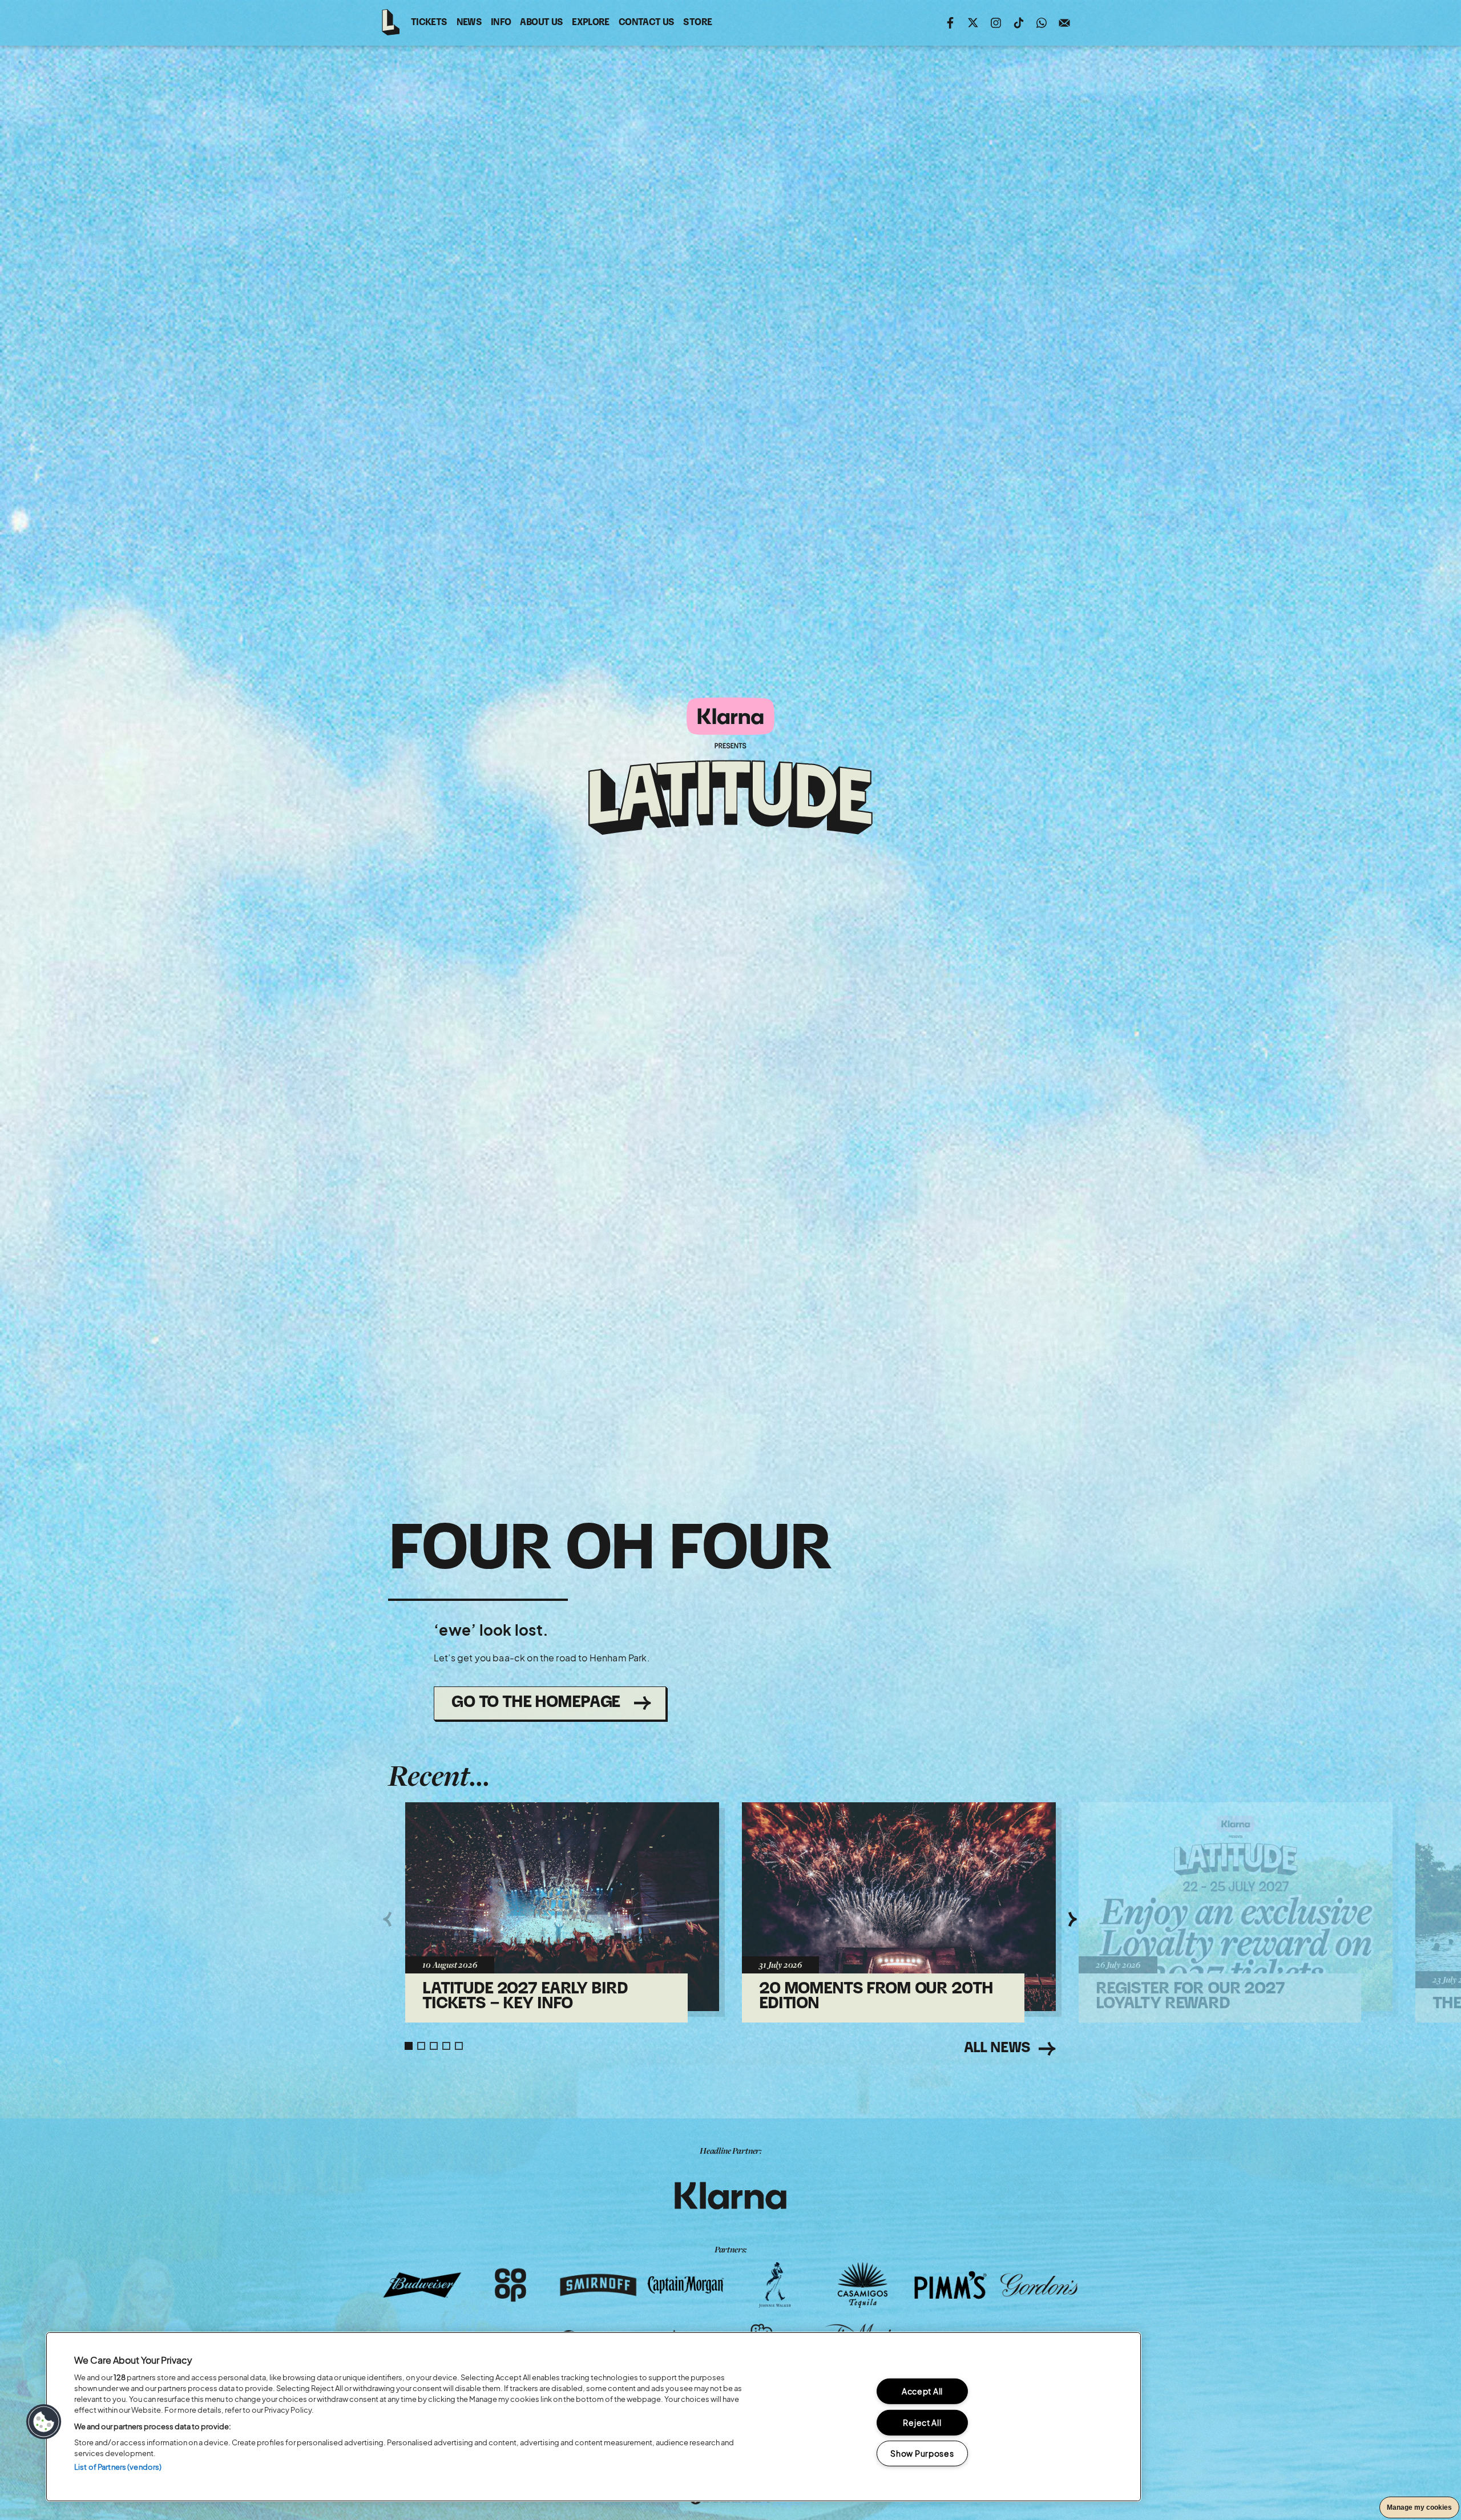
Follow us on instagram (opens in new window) (996, 23)
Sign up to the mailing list (1064, 23)
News (469, 23)
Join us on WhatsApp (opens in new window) (1042, 23)
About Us (541, 23)
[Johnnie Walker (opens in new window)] (775, 2285)
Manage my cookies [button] (1419, 2507)
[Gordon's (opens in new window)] (1039, 2285)
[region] (594, 2417)
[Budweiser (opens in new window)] (422, 2285)
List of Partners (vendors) (118, 2467)
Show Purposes (922, 2453)
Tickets (429, 23)
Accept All (922, 2391)
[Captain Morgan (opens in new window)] (686, 2285)
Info (501, 23)
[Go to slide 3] (434, 2046)
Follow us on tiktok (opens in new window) (1019, 23)
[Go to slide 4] (446, 2046)
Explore (591, 23)
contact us (647, 25)
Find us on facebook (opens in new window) (950, 23)
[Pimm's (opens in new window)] (951, 2285)
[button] (44, 2422)
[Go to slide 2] (421, 2046)
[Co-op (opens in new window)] (510, 2285)
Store (697, 25)
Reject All (922, 2422)
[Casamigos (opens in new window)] (863, 2285)
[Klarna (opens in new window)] (730, 2196)
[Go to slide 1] (409, 2046)
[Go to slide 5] (459, 2046)
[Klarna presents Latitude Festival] (730, 767)
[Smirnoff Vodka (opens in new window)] (598, 2285)
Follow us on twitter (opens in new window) (973, 23)
